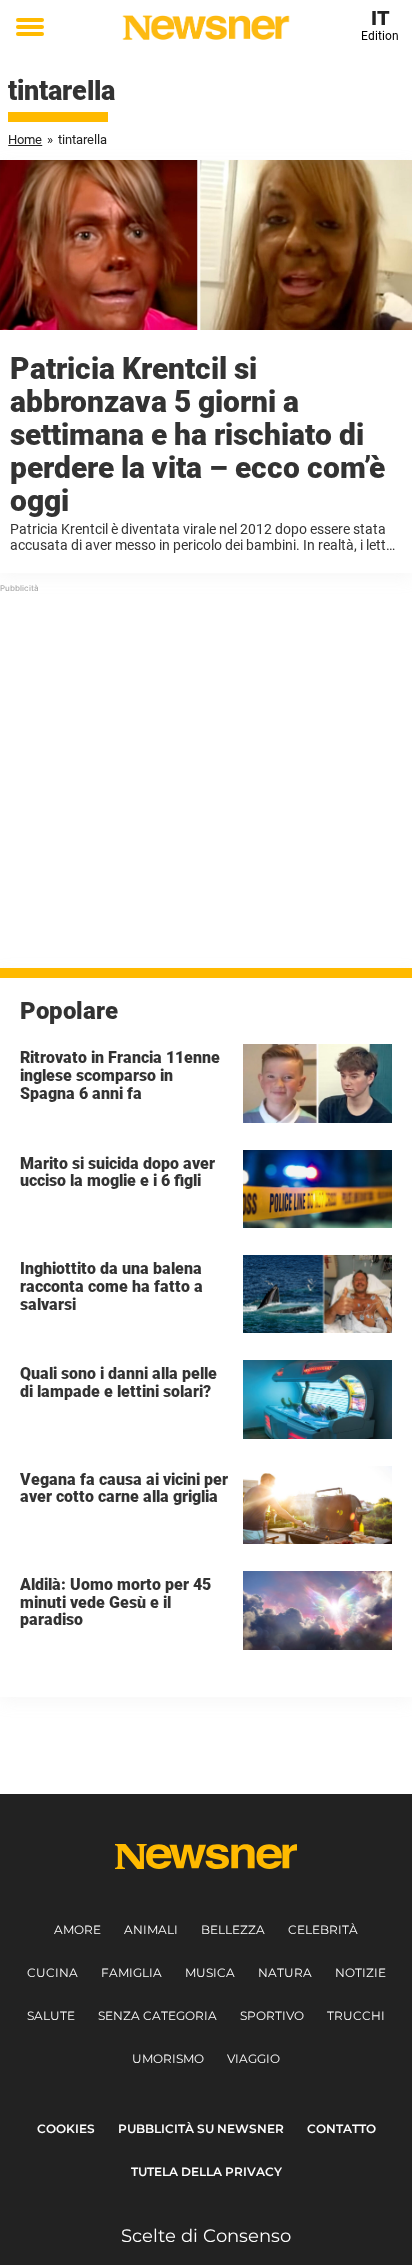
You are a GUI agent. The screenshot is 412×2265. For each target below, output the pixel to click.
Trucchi (356, 2015)
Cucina (52, 1972)
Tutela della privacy (206, 2171)
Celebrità (323, 1929)
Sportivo (272, 2015)
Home (25, 139)
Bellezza (233, 1929)
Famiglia (131, 1972)
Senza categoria (157, 2015)
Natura (285, 1972)
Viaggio (253, 2058)
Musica (210, 1972)
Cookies (66, 2128)
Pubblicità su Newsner (201, 2128)
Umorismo (168, 2058)
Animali (151, 1929)
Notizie (360, 1972)
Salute (51, 2015)
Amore (77, 1929)
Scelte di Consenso (206, 2236)
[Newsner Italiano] (205, 27)
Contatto (341, 2128)
